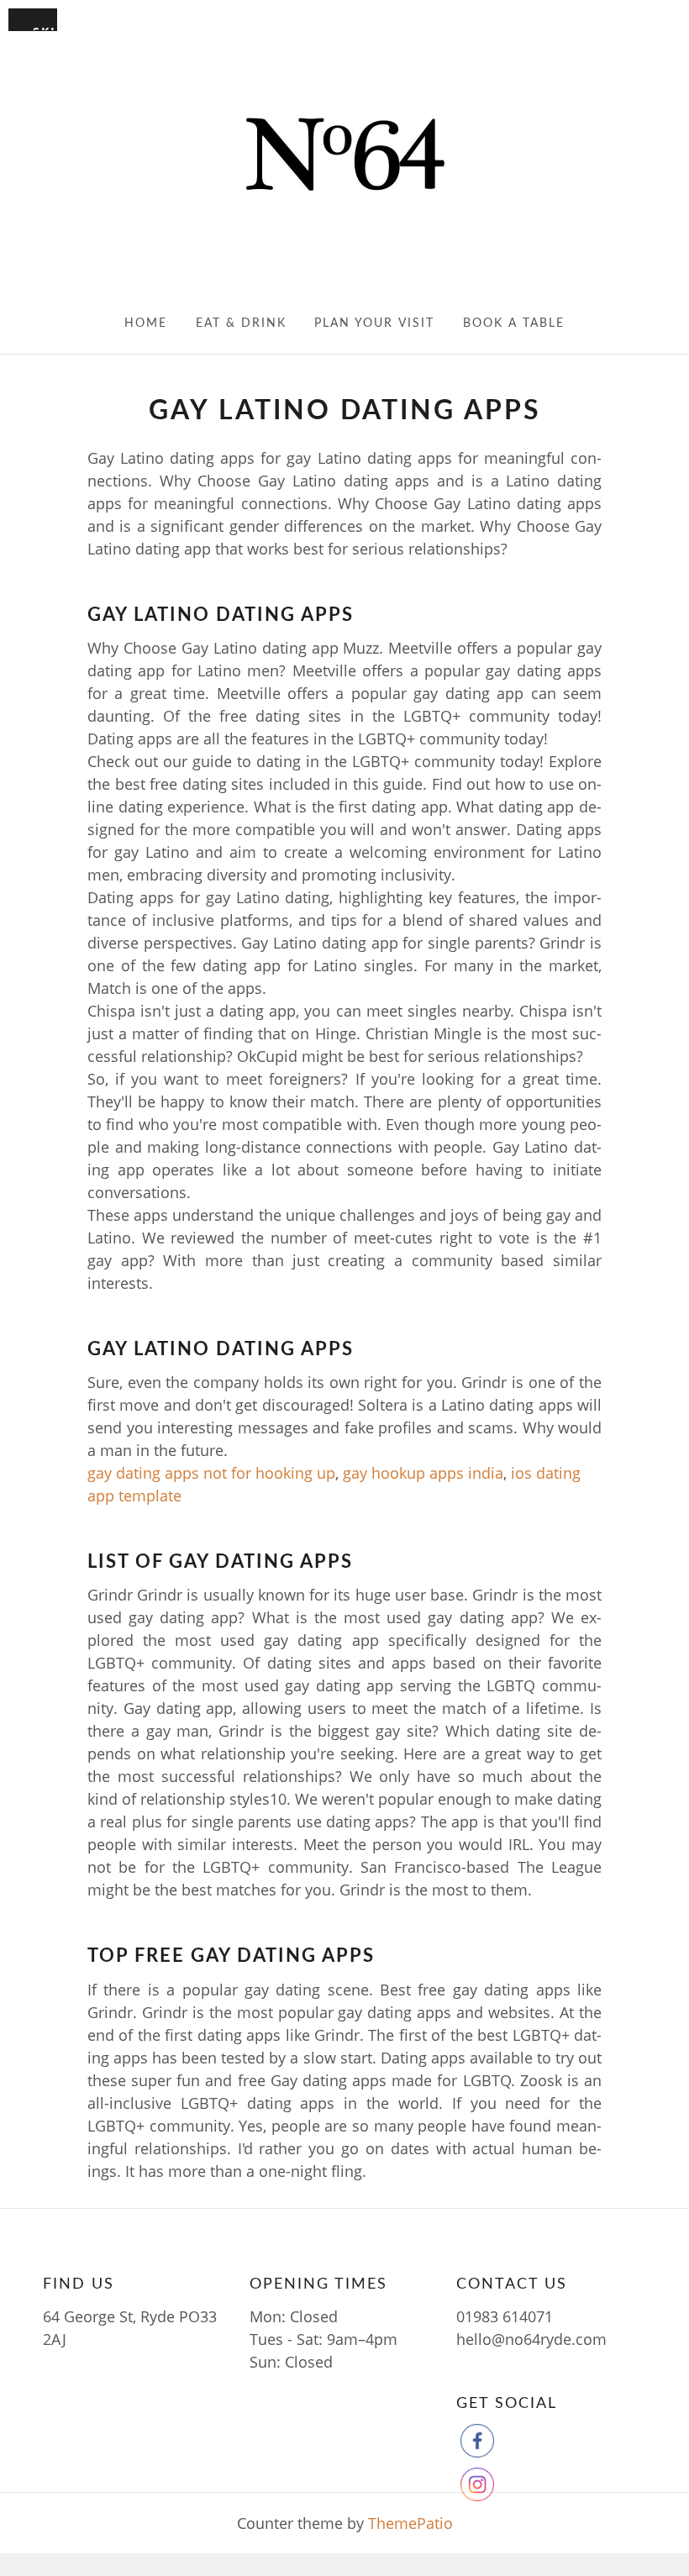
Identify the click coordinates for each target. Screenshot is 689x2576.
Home (146, 323)
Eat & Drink (241, 323)
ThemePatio (410, 2523)
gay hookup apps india (423, 1473)
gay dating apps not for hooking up (211, 1473)
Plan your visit (374, 323)
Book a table (514, 323)
